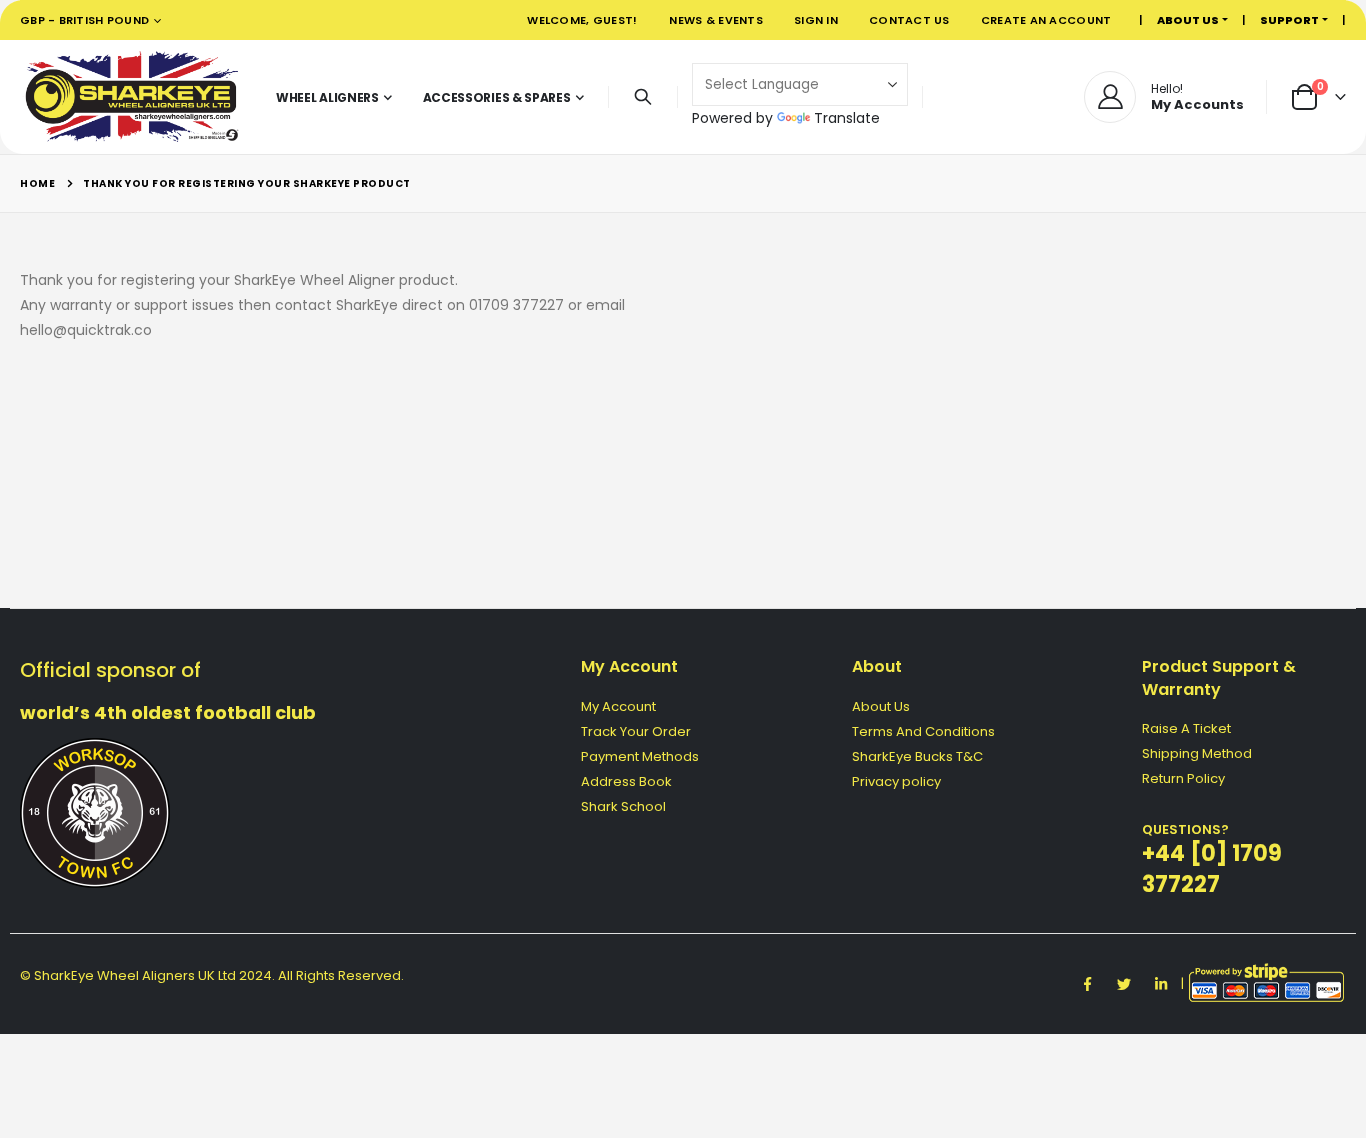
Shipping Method (1197, 753)
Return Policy (1183, 778)
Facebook (1087, 984)
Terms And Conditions (923, 731)
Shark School (623, 806)
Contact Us (909, 20)
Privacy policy (896, 781)
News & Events (716, 20)
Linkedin (1161, 984)
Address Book (626, 781)
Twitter (1124, 984)
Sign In (816, 20)
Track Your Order (636, 731)
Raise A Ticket (1186, 728)
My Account (618, 706)
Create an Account (1046, 20)
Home (37, 183)
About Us (881, 706)
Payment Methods (640, 756)
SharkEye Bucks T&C (917, 756)
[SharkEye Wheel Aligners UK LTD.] (131, 97)
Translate (847, 118)
